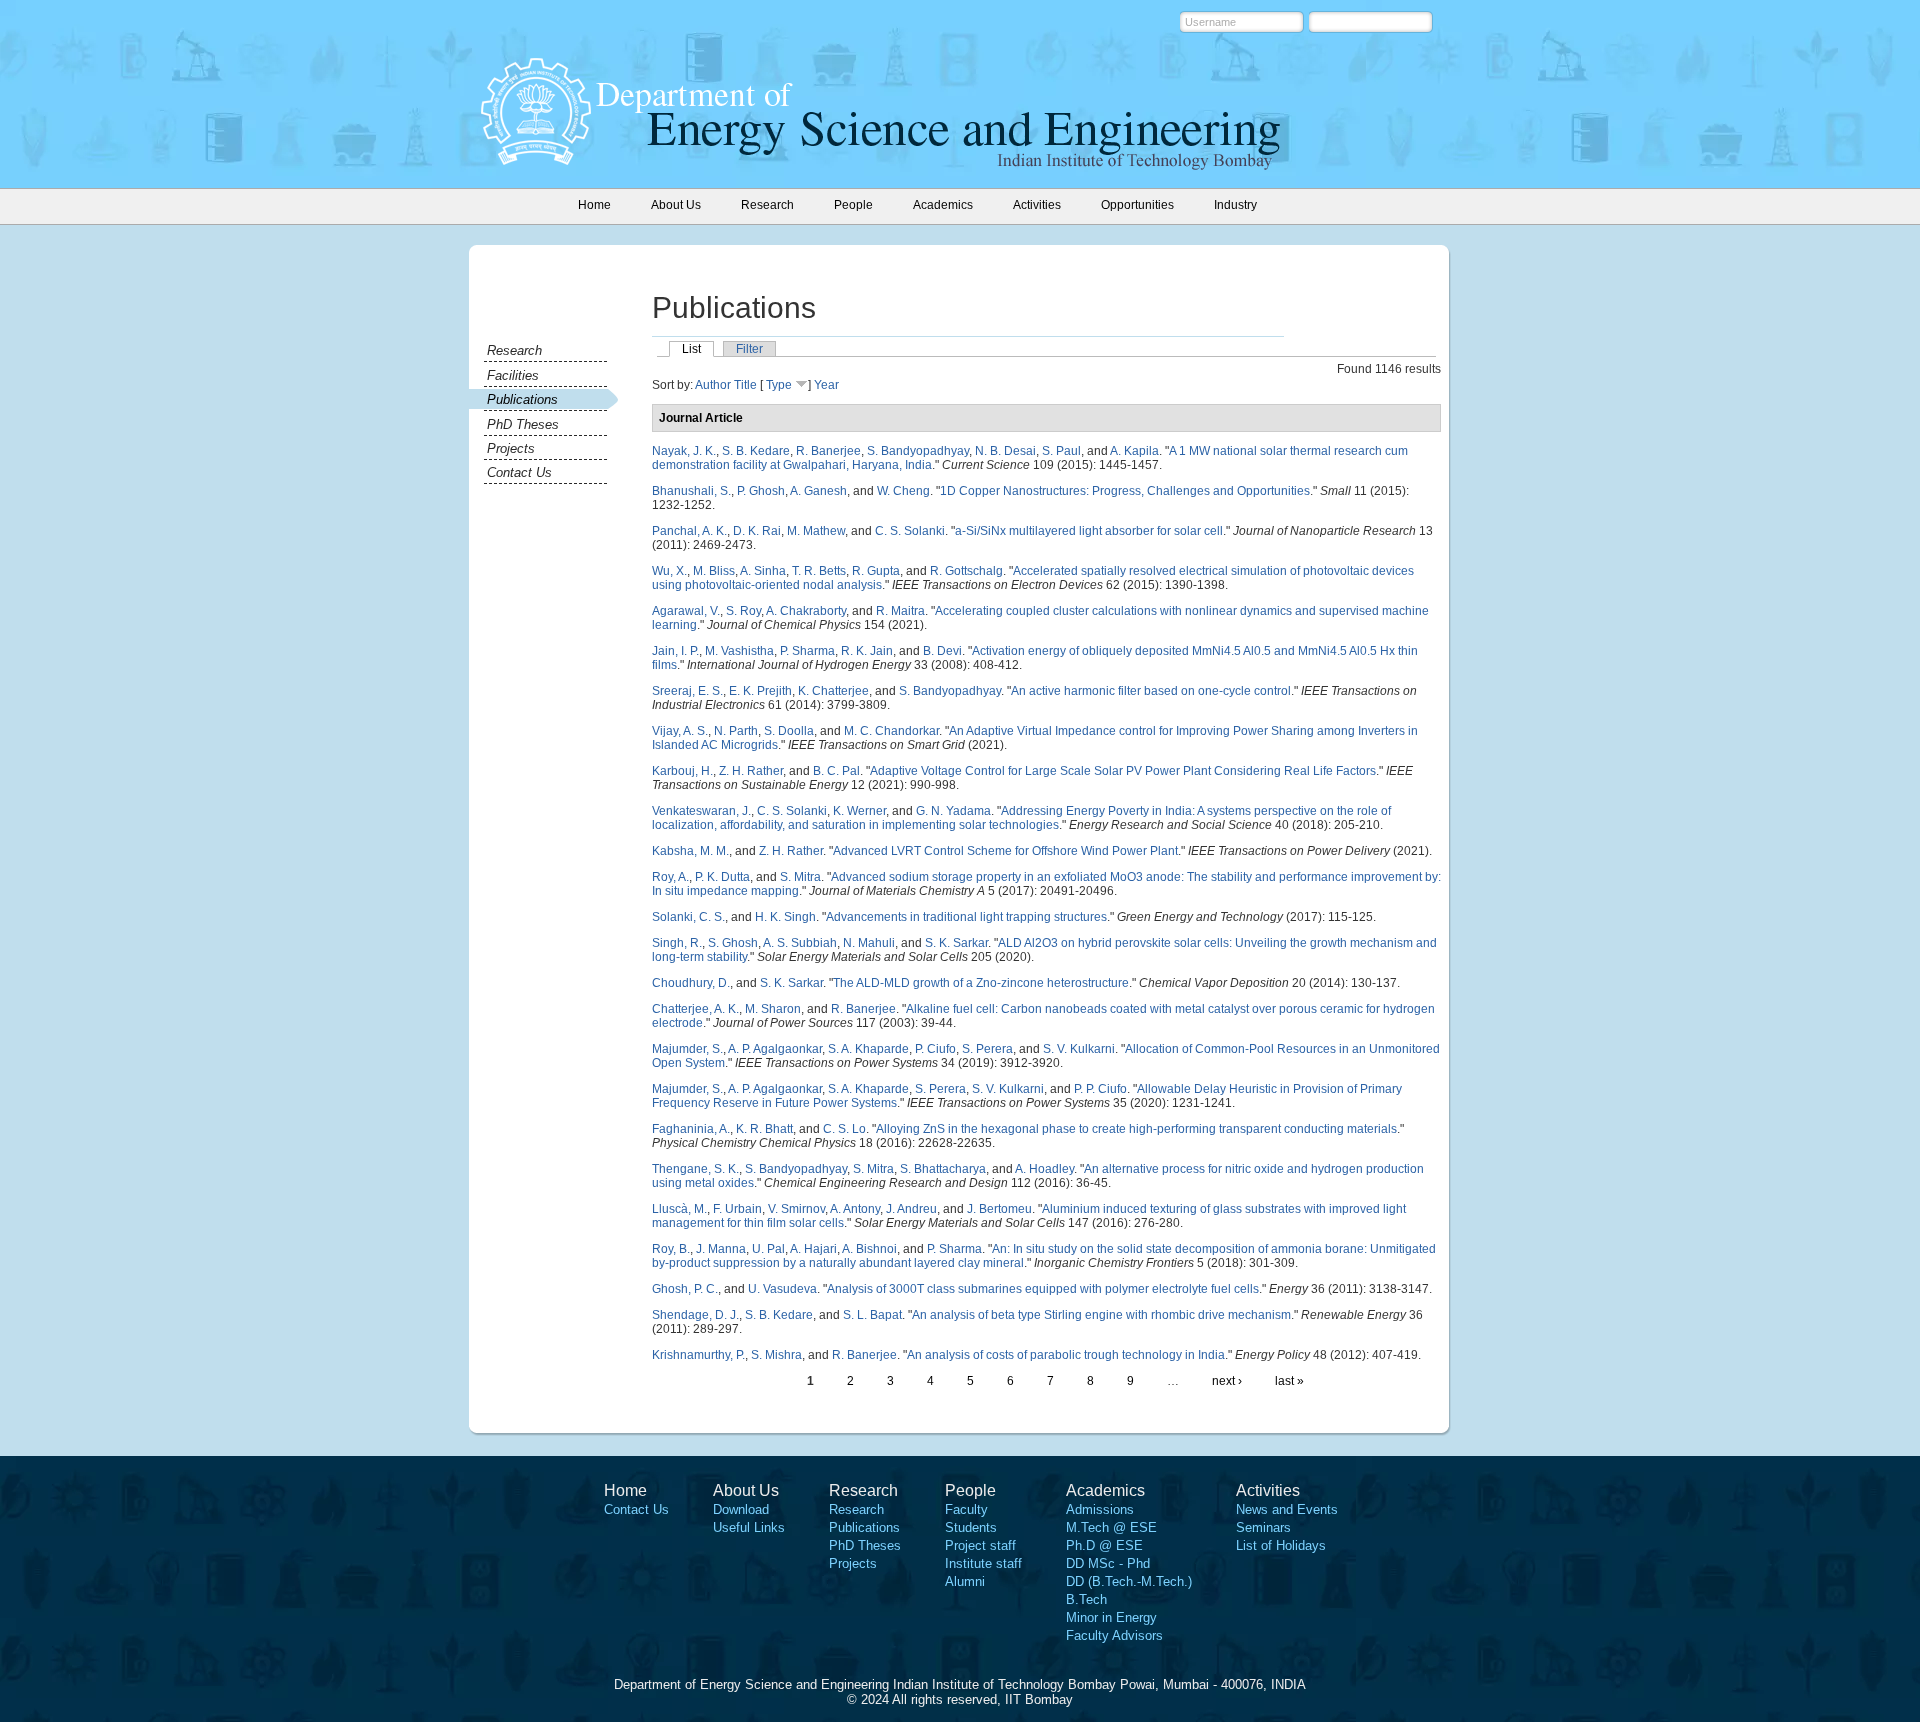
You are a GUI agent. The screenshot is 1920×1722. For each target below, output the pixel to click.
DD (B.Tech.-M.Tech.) (1129, 1581)
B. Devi (942, 651)
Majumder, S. (687, 1049)
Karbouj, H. (682, 771)
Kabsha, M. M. (690, 851)
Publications (522, 399)
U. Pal (768, 1249)
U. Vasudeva (782, 1289)
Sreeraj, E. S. (687, 691)
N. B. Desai (1005, 451)
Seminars (1263, 1527)
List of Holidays (1281, 1545)
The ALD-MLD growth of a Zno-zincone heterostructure (981, 983)
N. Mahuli (869, 943)
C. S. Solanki (910, 531)
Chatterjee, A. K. (695, 1009)
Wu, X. (669, 571)
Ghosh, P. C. (685, 1289)
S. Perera (987, 1049)
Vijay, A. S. (680, 731)
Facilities (513, 375)
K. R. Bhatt (764, 1129)
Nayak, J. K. (684, 451)
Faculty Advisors (1114, 1635)
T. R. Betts (819, 571)
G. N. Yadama (953, 811)
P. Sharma (807, 651)
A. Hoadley (1044, 1169)
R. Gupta (876, 571)
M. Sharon (773, 1009)
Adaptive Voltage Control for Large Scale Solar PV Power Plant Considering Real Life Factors (1123, 771)
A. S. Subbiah (800, 943)
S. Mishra (776, 1355)
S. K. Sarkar (956, 943)
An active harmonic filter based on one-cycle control (1151, 691)
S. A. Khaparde (868, 1049)
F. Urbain (737, 1209)
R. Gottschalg (966, 571)
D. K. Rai (757, 531)
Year (826, 385)
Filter (749, 349)
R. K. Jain (867, 651)
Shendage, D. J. (695, 1315)
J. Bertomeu (999, 1209)
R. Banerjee (828, 451)
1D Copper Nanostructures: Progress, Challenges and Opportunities (1125, 491)
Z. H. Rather (751, 771)
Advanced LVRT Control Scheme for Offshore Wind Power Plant (1005, 851)
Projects (511, 448)
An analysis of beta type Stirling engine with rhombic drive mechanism (1101, 1315)
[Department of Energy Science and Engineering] (536, 159)
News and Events (1287, 1509)
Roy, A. (670, 877)
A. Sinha (763, 571)
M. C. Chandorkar (891, 731)
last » (1289, 1381)
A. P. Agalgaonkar (775, 1049)
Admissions (1100, 1509)
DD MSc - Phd (1108, 1563)
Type (779, 385)
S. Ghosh (733, 943)
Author (713, 385)
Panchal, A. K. (689, 531)
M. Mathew (816, 531)
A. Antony (855, 1209)
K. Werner (859, 811)
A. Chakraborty (806, 611)
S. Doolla (789, 731)
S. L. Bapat (872, 1315)
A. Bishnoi (869, 1249)
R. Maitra (900, 611)
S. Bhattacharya (943, 1169)
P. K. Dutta (722, 877)
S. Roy (743, 611)
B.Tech (1086, 1599)
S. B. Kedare (756, 451)
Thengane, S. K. (695, 1169)
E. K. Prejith (760, 691)
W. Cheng (903, 491)
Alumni (965, 1581)
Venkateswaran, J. (701, 811)
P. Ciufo (935, 1049)
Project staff (980, 1545)
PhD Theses (523, 424)
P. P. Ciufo (1100, 1089)
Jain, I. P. (675, 651)
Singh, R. (677, 943)
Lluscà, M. (679, 1209)
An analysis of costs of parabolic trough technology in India (1066, 1355)
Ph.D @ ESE (1104, 1545)
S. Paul (1061, 451)
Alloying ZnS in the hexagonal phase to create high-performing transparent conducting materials (1136, 1129)
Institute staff (983, 1563)
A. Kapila (1134, 451)
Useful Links (749, 1527)
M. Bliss (714, 571)
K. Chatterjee (833, 691)
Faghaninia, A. (691, 1129)
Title (745, 385)
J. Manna (721, 1249)
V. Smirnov (796, 1209)
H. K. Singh (785, 917)
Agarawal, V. (686, 611)
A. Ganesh (818, 491)
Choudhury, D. (691, 983)
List (691, 349)
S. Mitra (800, 877)
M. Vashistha (739, 651)
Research (514, 350)
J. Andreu (911, 1209)
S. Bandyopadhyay (918, 451)
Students (971, 1527)
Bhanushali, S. (691, 491)
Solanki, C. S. (688, 917)
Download (741, 1509)
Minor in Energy (1111, 1617)
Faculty (966, 1509)
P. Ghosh (761, 491)
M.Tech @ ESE (1111, 1527)
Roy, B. (671, 1249)
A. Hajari (813, 1249)
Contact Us (519, 472)
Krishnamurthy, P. (698, 1355)
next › (1227, 1381)
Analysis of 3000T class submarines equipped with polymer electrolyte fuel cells (1043, 1289)
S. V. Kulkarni (1079, 1049)
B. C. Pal (836, 771)
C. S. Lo (844, 1129)
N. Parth (736, 731)
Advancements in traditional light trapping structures (966, 917)
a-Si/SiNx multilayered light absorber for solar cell (1089, 531)
